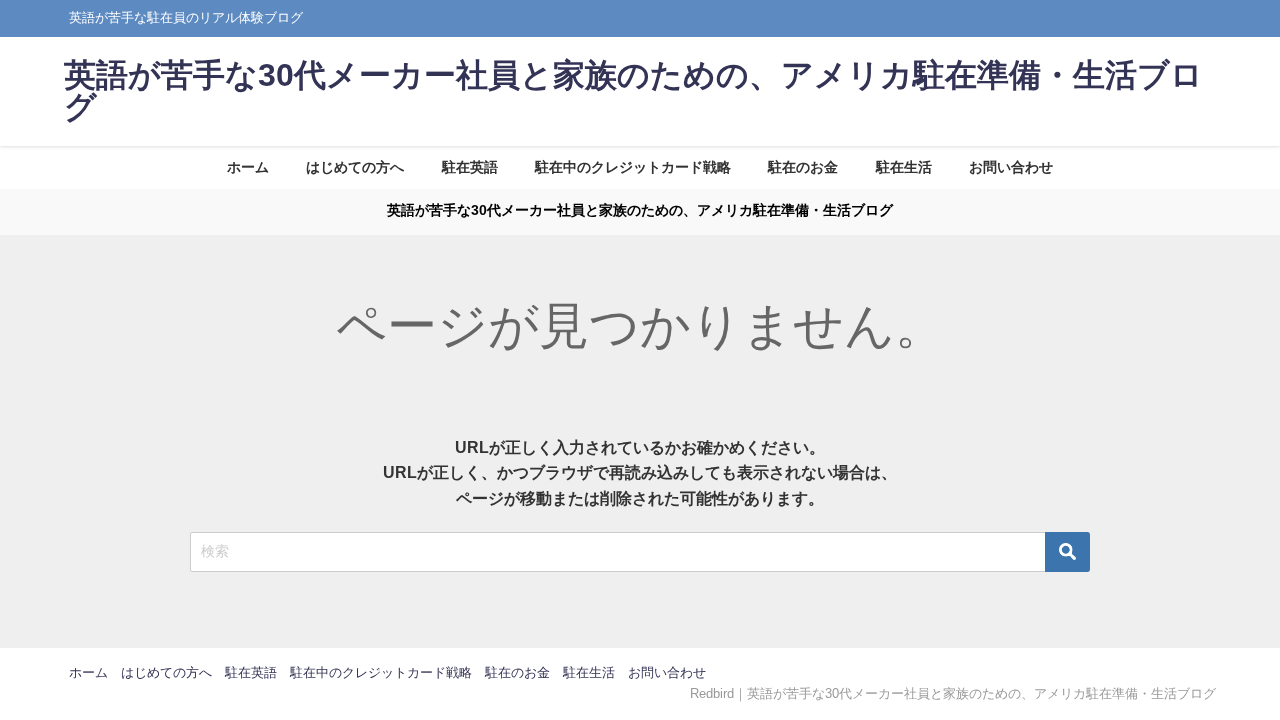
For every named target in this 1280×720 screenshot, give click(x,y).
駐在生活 (904, 167)
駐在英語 (470, 167)
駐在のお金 (803, 167)
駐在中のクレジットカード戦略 (633, 167)
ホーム (248, 167)
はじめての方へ (355, 167)
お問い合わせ (1011, 167)
